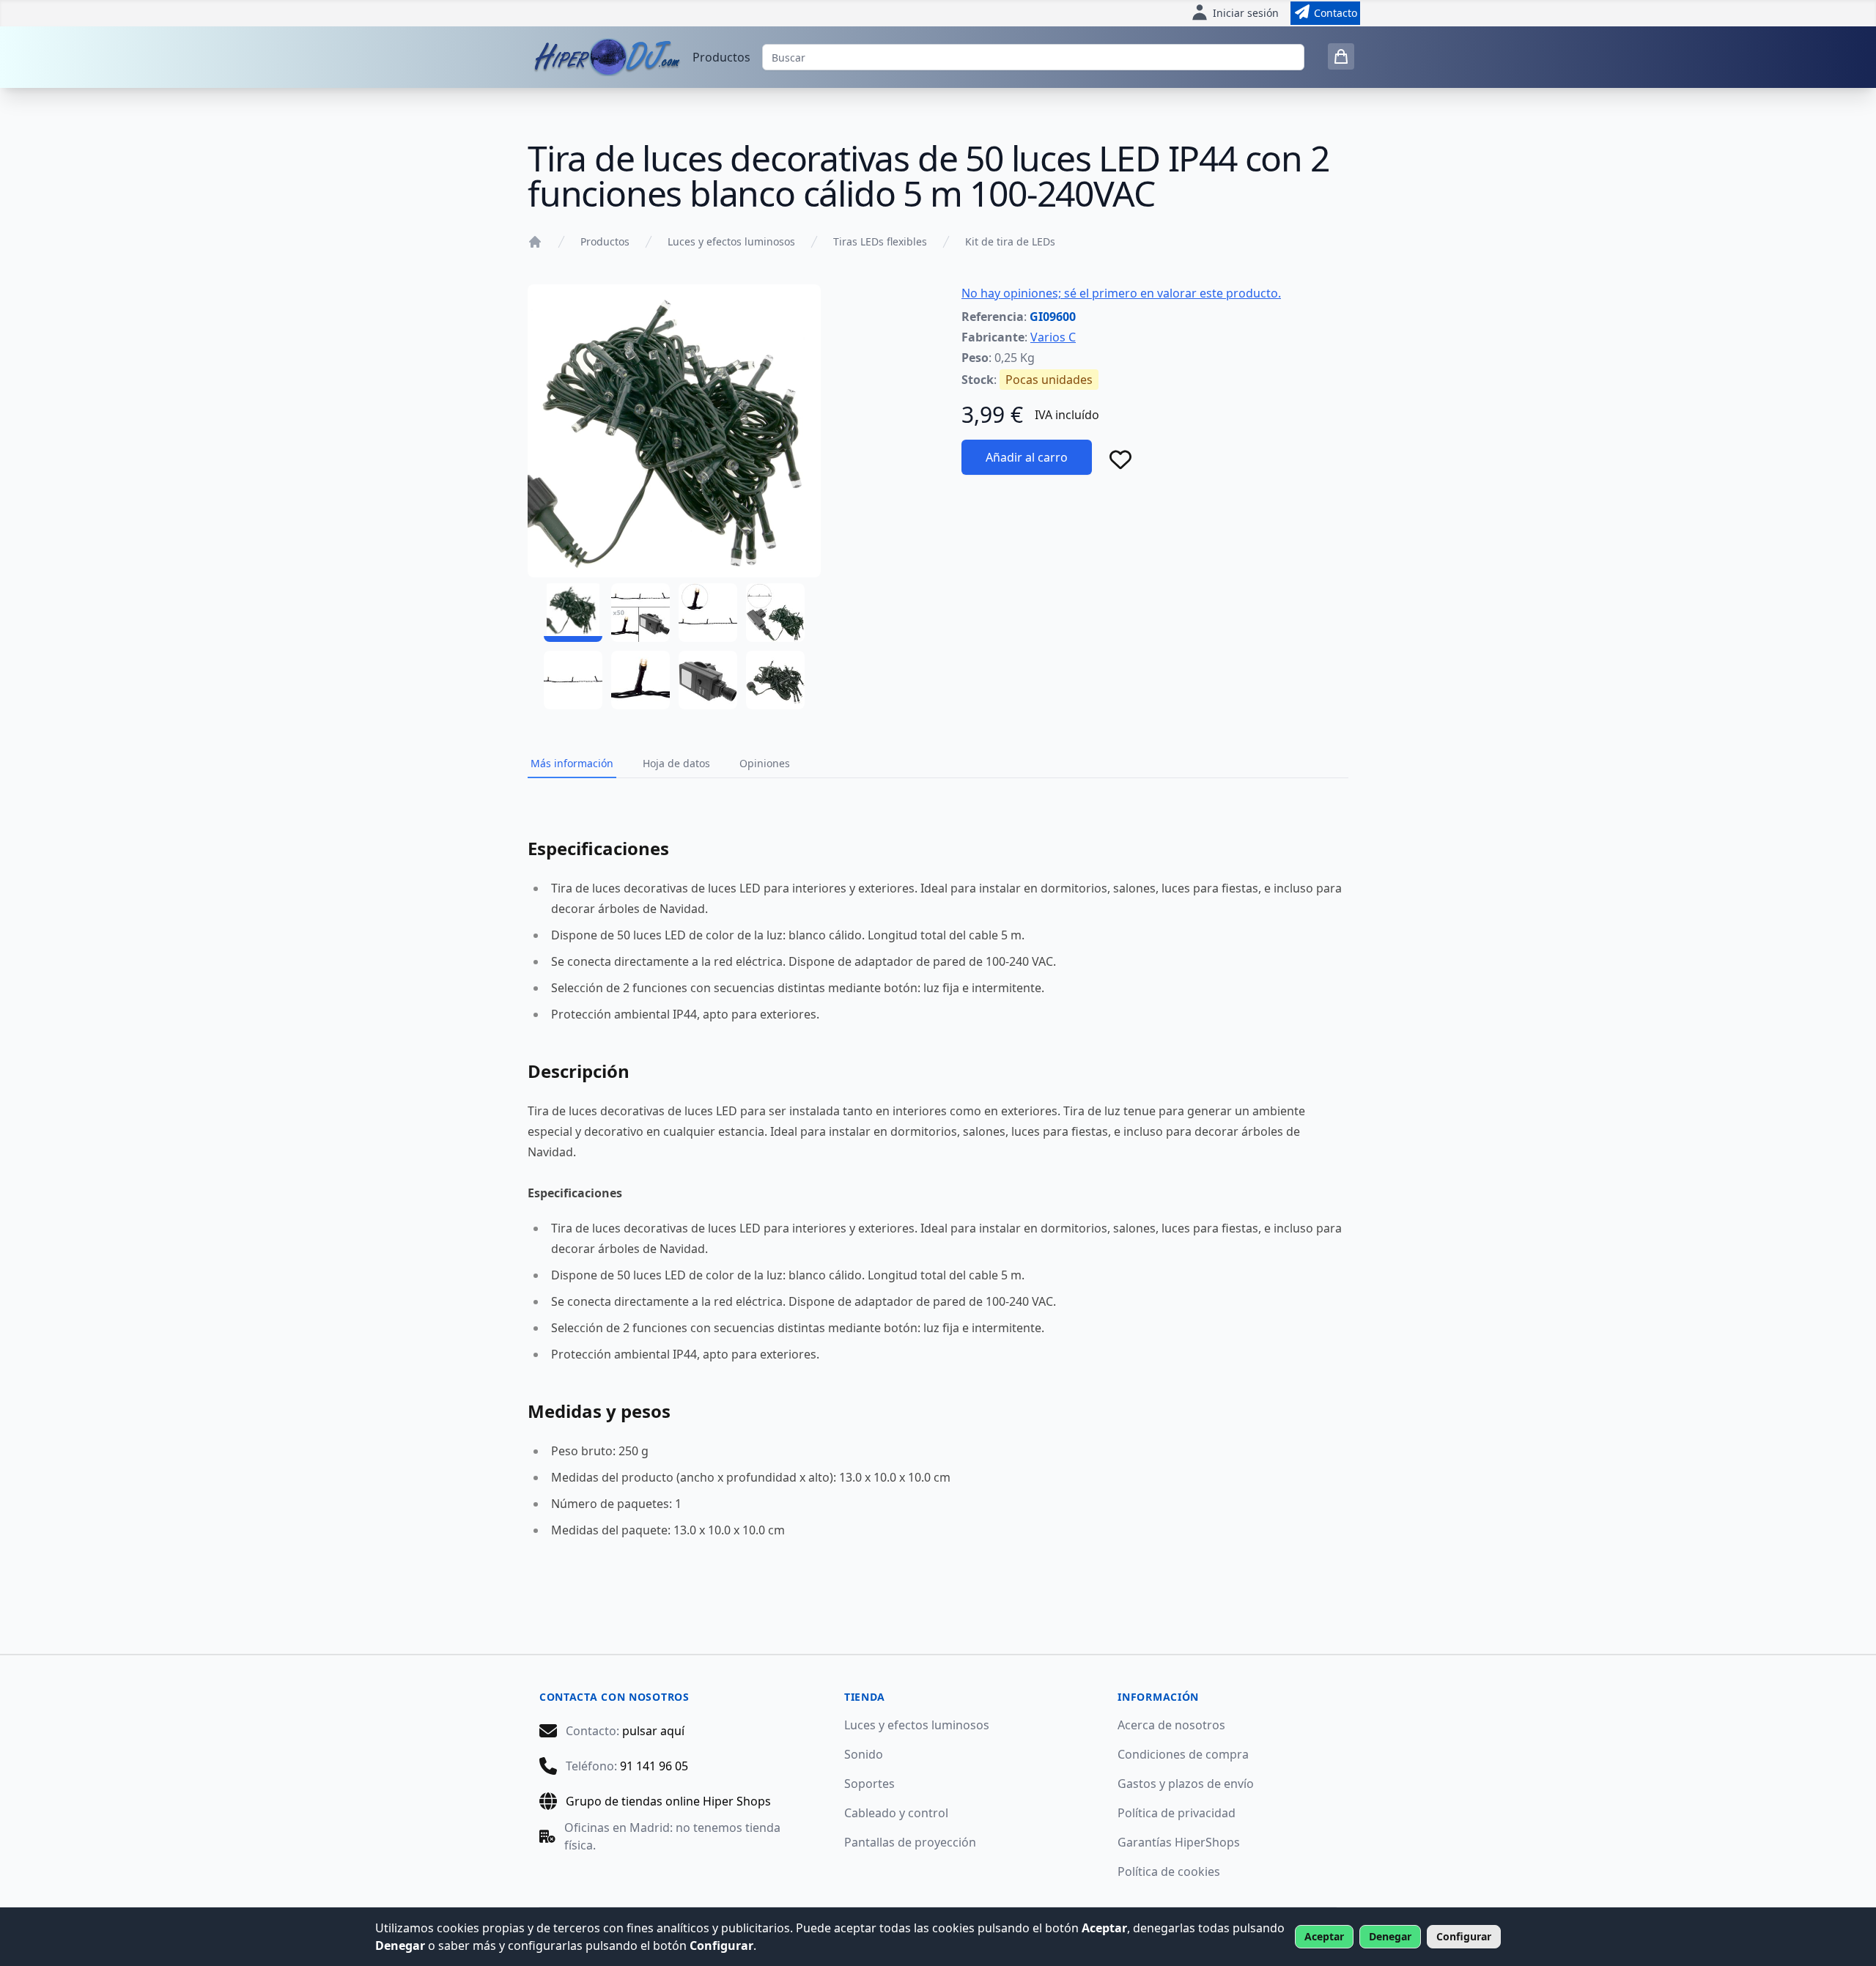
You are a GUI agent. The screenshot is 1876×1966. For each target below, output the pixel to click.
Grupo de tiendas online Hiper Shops (668, 1801)
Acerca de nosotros (1171, 1725)
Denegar (1390, 1936)
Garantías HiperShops (1179, 1842)
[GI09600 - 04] (775, 613)
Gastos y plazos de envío (1186, 1784)
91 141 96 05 (654, 1766)
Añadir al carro (1027, 457)
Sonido (864, 1754)
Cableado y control (896, 1813)
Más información (572, 763)
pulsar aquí (653, 1731)
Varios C (1053, 337)
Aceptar (1324, 1936)
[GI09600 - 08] (775, 680)
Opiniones (765, 763)
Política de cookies (1169, 1871)
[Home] (535, 242)
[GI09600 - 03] (708, 613)
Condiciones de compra (1183, 1754)
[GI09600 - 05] (573, 680)
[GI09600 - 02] (640, 613)
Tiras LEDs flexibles (880, 241)
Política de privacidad (1177, 1813)
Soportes (869, 1784)
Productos (721, 57)
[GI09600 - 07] (708, 680)
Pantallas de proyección (910, 1842)
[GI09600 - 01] (573, 613)
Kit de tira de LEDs (1010, 241)
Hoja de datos (676, 763)
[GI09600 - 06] (640, 680)
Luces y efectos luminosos (731, 241)
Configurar (1464, 1936)
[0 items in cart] (1341, 56)
